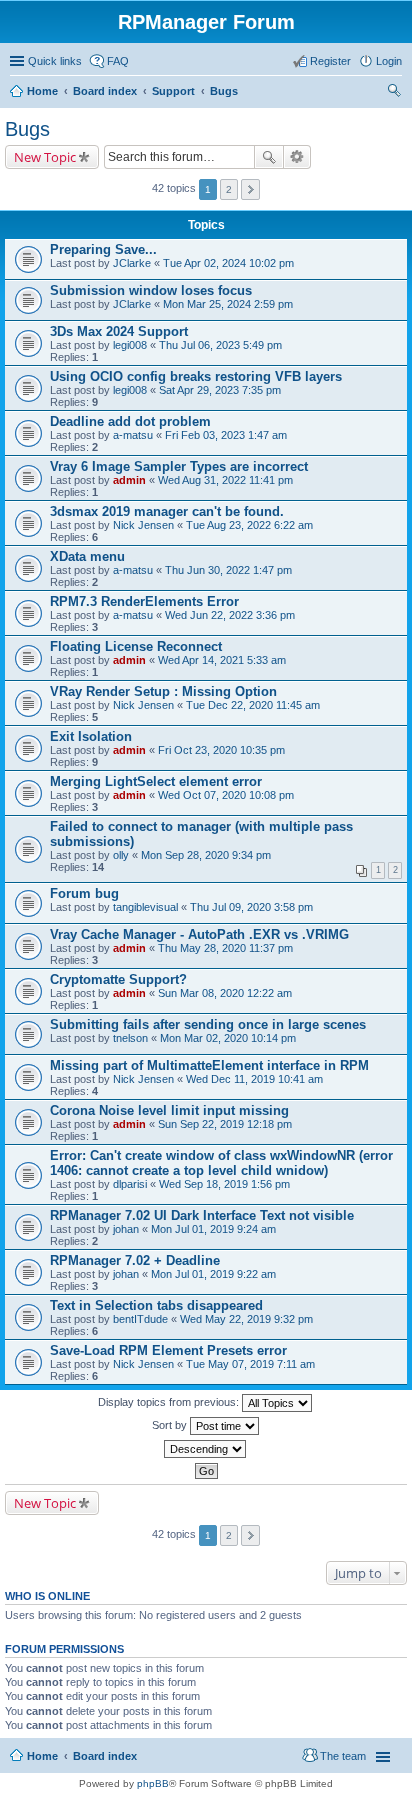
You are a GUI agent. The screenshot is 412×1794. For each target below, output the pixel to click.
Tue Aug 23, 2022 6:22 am (249, 525)
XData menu (87, 556)
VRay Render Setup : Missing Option (163, 691)
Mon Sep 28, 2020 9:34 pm (206, 855)
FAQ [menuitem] (118, 61)
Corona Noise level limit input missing (169, 1110)
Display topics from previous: (170, 1402)
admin (129, 480)
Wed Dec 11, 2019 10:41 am (254, 1079)
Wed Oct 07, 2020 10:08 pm (226, 795)
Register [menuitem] (330, 61)
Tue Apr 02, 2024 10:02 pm (228, 263)
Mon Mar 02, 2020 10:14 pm (228, 1038)
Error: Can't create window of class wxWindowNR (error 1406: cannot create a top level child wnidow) (221, 1163)
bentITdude (140, 1319)
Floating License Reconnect (136, 646)
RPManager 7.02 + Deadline (135, 1260)
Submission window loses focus (151, 290)
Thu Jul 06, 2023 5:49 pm (220, 345)
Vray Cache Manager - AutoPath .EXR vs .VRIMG (199, 934)
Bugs (224, 91)
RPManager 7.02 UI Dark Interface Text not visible (202, 1215)
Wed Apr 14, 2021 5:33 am (222, 660)
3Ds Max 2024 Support (119, 331)
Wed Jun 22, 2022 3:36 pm (230, 615)
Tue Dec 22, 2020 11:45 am (253, 705)
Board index (105, 91)
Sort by (171, 1425)
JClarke (132, 263)
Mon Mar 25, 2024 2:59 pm (228, 304)
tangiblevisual (145, 907)
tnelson (130, 1038)
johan (126, 1229)
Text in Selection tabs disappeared (156, 1305)
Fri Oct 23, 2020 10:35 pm (221, 750)
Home (42, 91)
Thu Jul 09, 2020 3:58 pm (251, 907)
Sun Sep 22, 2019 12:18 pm (225, 1124)
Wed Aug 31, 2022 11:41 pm (225, 480)
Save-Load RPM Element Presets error (168, 1350)
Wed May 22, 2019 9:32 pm (246, 1319)
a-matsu (133, 435)
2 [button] (229, 189)
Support (173, 91)
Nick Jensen (143, 525)
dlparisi (130, 1184)
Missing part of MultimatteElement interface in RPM (209, 1065)
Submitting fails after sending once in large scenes (208, 1024)
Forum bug (84, 893)
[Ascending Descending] (206, 1449)
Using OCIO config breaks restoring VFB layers (196, 376)
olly (121, 855)
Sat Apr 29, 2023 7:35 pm (220, 390)
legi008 (130, 345)
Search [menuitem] (394, 93)
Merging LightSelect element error (156, 781)
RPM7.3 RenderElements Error (144, 601)
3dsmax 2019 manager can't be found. (167, 511)
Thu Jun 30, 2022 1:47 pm (228, 570)
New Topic (45, 157)
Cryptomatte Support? (118, 979)
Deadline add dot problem (130, 421)
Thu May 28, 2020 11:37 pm (225, 948)
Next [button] (250, 189)
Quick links (55, 61)
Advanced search (297, 157)
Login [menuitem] (389, 61)
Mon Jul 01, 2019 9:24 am (213, 1229)
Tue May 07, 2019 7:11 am (250, 1364)
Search (269, 157)
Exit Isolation (91, 736)
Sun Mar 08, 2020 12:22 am (225, 993)
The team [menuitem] (343, 1756)
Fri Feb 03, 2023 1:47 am (226, 435)
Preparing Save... (103, 249)
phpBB (153, 1783)
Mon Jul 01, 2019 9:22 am (213, 1274)
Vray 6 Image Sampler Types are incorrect (179, 466)
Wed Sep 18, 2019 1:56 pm (224, 1184)
